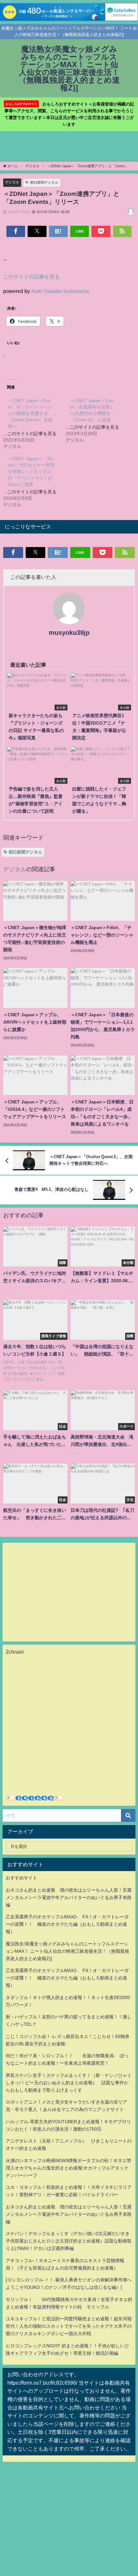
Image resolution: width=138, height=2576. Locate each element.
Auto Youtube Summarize (60, 291)
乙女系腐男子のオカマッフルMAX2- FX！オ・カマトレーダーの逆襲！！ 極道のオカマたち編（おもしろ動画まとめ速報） (67, 1924)
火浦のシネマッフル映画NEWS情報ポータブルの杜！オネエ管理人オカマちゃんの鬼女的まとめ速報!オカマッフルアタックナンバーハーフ (69, 2168)
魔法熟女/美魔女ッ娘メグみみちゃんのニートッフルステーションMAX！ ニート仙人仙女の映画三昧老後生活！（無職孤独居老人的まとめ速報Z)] (67, 1951)
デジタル (12, 182)
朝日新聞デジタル (44, 182)
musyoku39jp (69, 633)
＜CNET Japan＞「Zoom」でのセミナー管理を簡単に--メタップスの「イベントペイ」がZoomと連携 (31, 471)
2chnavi (15, 1652)
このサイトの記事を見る (31, 277)
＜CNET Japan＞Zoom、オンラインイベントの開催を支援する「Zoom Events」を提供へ (30, 413)
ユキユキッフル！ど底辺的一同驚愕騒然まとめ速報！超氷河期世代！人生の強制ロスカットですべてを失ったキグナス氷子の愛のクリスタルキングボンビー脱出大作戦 (69, 2326)
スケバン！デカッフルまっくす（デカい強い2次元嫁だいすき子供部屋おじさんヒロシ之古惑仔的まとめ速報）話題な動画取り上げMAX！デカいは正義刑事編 (69, 2241)
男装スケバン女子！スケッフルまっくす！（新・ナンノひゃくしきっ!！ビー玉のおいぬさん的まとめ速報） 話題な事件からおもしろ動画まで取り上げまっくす (69, 2083)
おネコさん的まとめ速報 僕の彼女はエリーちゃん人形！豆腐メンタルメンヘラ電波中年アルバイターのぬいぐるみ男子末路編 (69, 1897)
